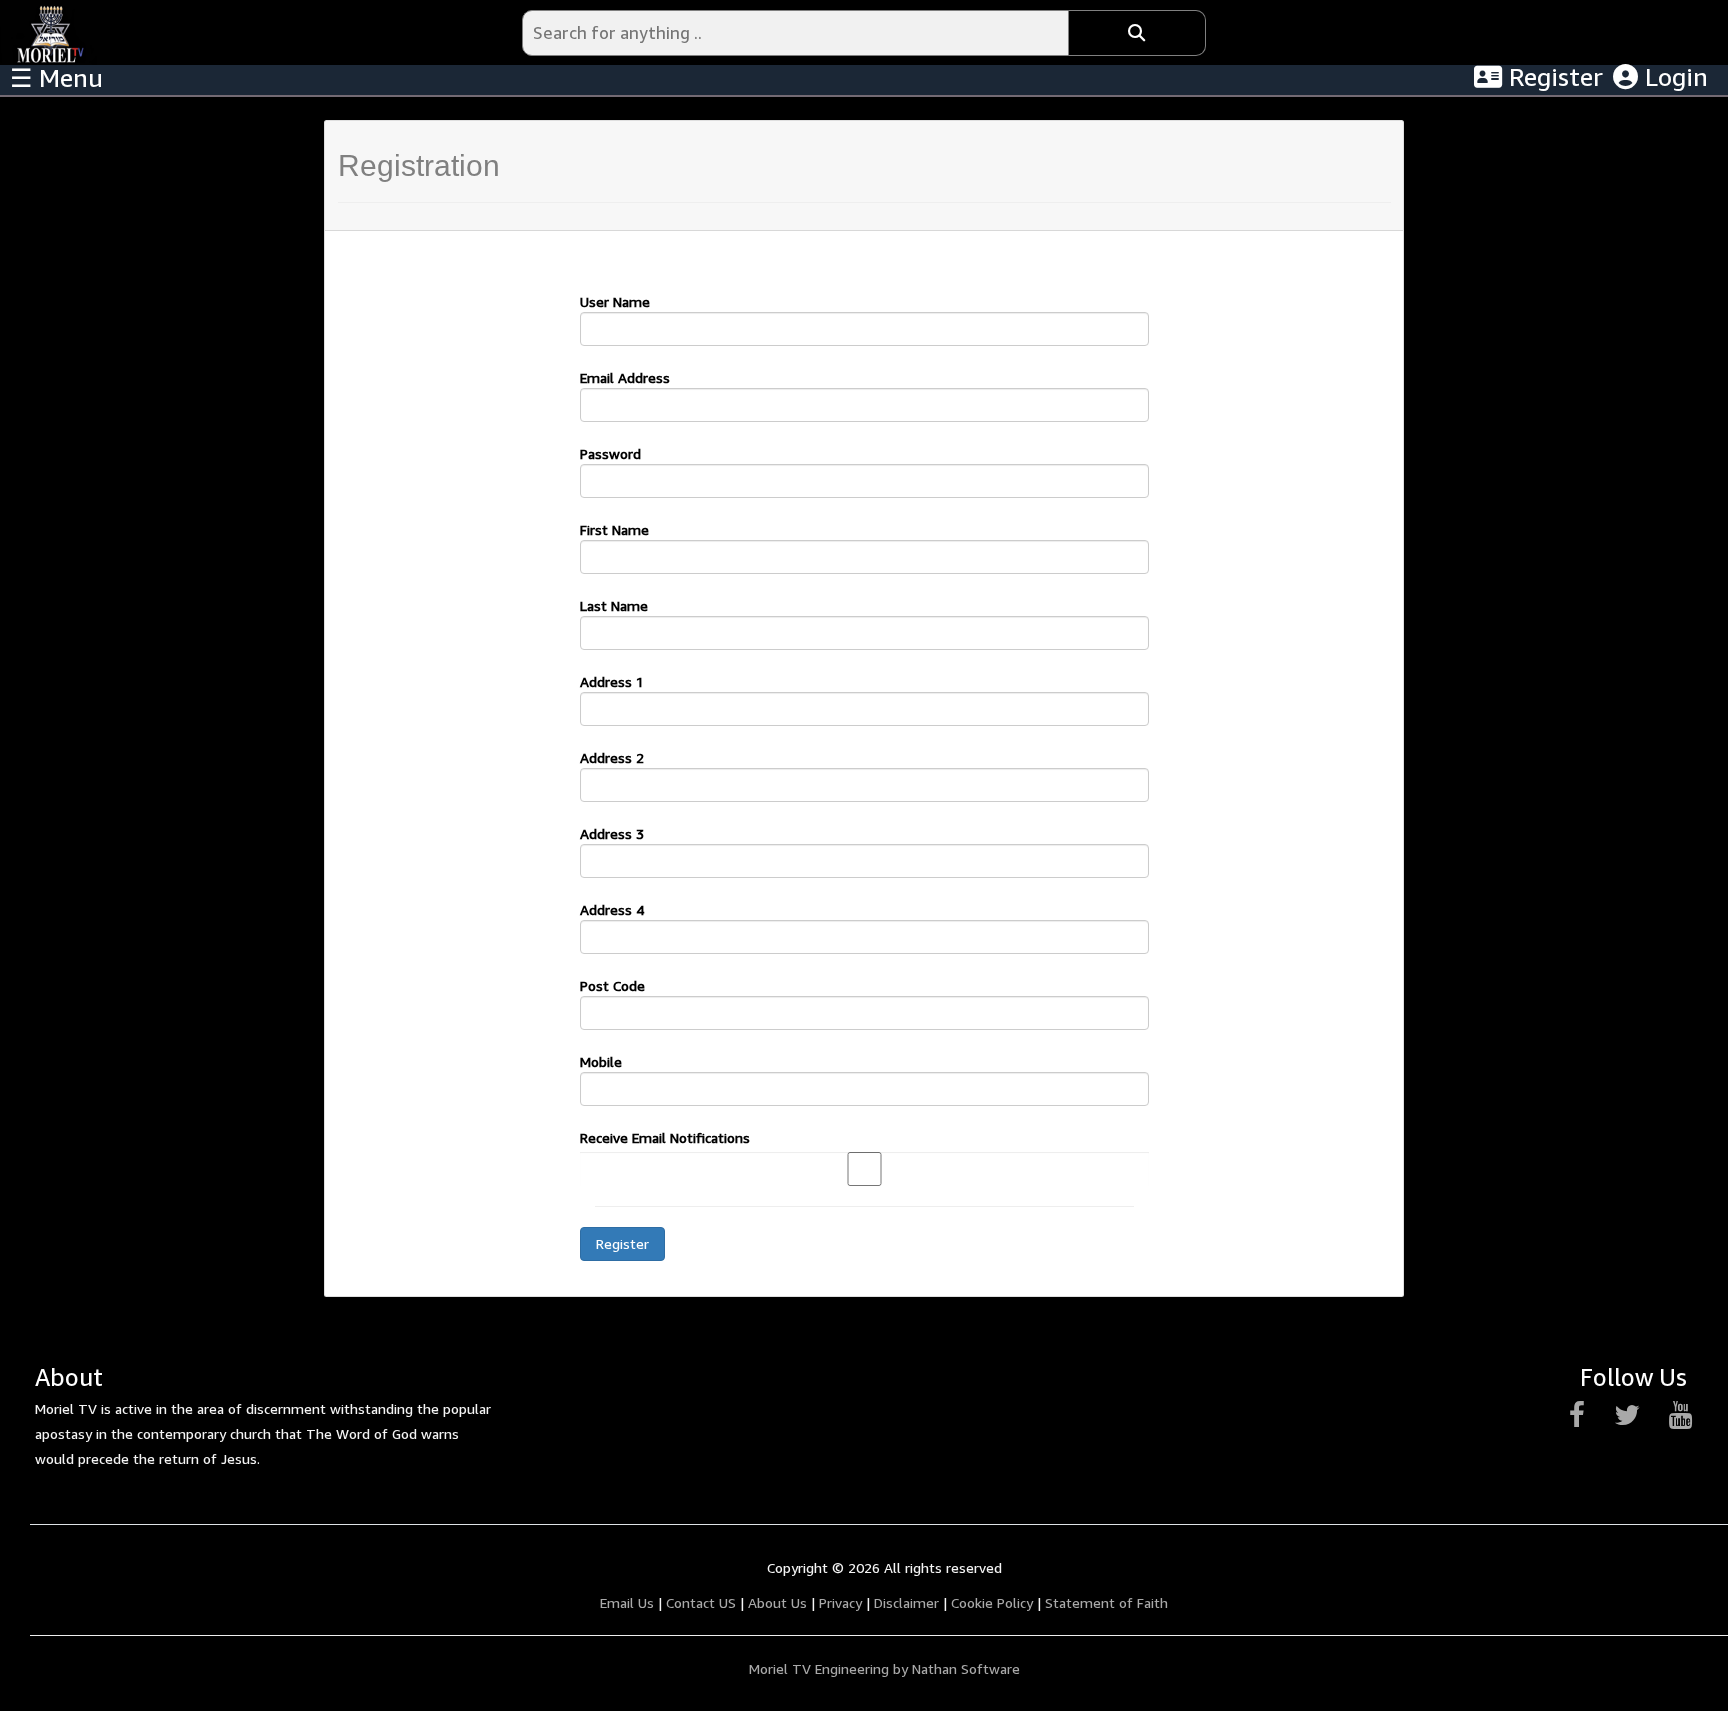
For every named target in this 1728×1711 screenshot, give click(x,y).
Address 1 (612, 681)
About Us (777, 1602)
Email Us (627, 1602)
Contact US (701, 1602)
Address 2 (612, 757)
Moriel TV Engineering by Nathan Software (884, 1668)
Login (1673, 77)
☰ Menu (56, 78)
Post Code (612, 985)
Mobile (601, 1061)
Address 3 (612, 833)
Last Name (614, 605)
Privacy (840, 1602)
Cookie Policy (992, 1602)
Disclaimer (906, 1602)
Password (610, 453)
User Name (615, 301)
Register (1552, 77)
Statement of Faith (1106, 1602)
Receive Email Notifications (665, 1137)
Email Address (625, 377)
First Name (614, 529)
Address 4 (612, 909)
